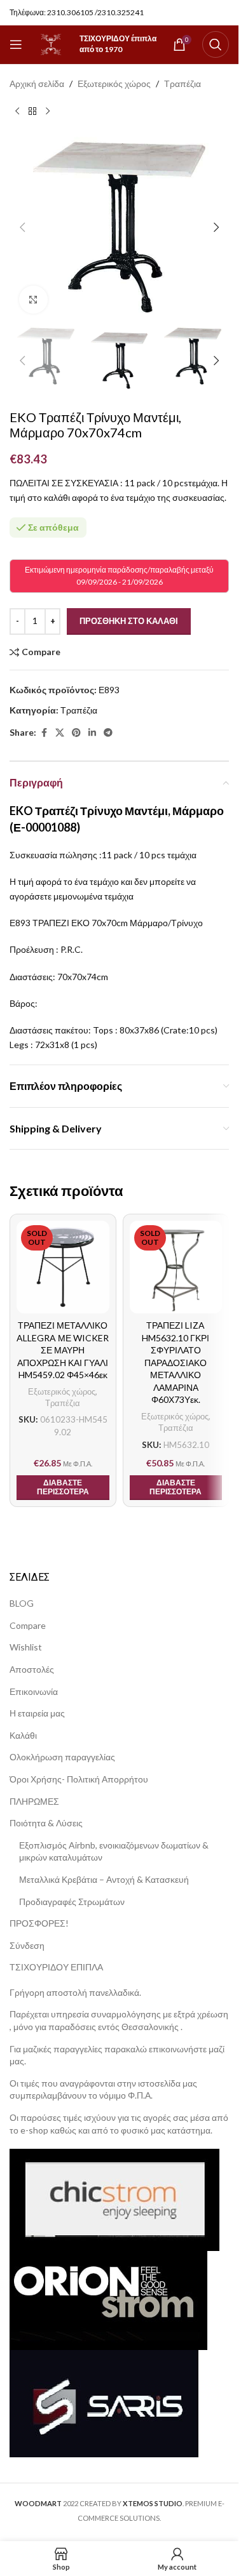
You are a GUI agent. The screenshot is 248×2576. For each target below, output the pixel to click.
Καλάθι (23, 1735)
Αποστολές (32, 1669)
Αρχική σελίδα (37, 83)
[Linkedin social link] (92, 733)
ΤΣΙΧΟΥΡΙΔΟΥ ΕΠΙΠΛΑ (56, 1967)
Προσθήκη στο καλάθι (129, 621)
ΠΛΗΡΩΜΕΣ (34, 1801)
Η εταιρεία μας (37, 1713)
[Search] (216, 44)
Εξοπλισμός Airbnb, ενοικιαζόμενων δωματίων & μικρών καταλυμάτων (114, 1851)
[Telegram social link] (108, 733)
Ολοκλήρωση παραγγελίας (62, 1757)
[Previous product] (17, 111)
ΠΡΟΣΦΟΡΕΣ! (39, 1923)
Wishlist (26, 1647)
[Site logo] (51, 43)
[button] (22, 227)
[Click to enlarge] (33, 300)
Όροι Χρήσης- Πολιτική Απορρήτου (79, 1779)
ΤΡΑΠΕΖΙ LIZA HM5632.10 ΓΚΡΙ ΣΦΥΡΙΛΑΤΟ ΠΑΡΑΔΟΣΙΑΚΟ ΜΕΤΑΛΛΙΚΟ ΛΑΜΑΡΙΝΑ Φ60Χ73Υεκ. (176, 1363)
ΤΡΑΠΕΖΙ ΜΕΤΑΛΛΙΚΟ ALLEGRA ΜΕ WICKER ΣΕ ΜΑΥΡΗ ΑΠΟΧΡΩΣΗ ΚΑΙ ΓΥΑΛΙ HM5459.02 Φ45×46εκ (63, 1350)
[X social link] (60, 733)
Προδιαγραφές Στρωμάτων (72, 1902)
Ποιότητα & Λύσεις (46, 1823)
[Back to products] (32, 111)
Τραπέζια (183, 83)
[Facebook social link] (44, 733)
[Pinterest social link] (76, 733)
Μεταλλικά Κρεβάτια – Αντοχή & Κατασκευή (104, 1879)
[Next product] (48, 111)
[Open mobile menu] (16, 44)
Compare (28, 1625)
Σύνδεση (27, 1945)
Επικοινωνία (34, 1691)
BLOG (22, 1603)
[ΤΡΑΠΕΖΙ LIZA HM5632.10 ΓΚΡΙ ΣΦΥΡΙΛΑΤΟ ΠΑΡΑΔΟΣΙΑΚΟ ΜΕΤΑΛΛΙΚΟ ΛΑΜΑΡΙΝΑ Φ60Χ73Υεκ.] (176, 1267)
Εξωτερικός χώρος (114, 83)
